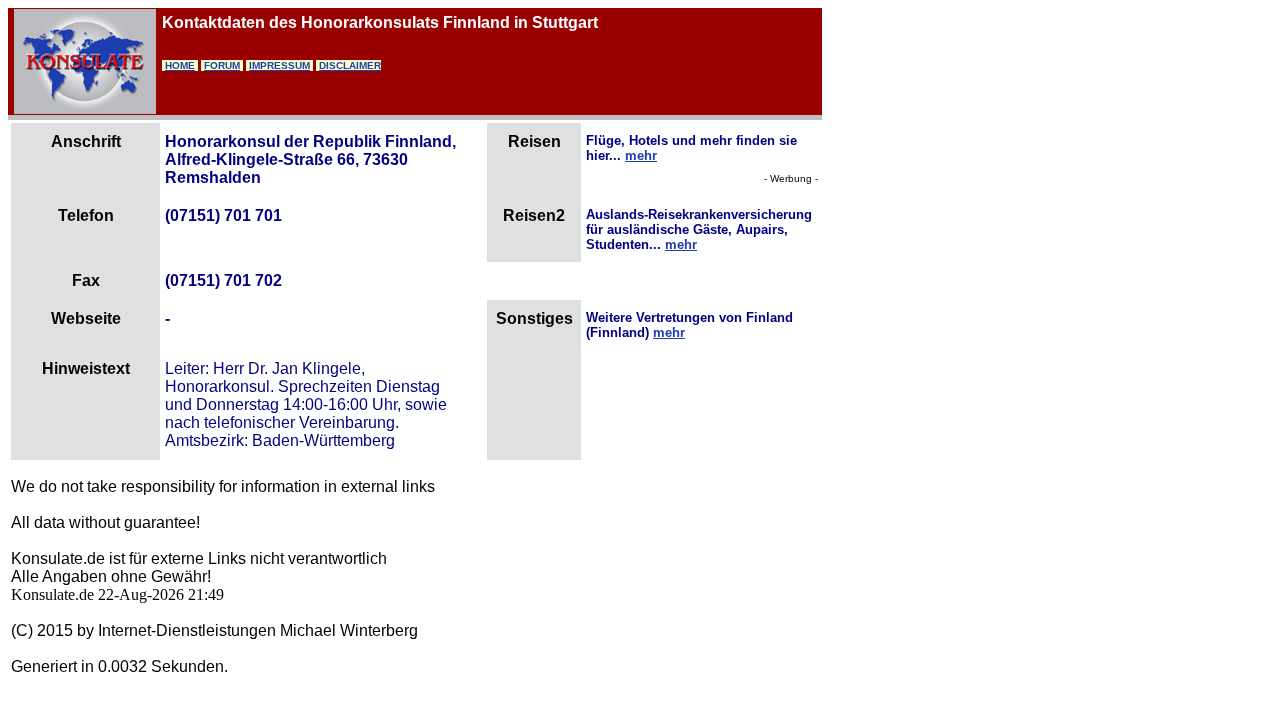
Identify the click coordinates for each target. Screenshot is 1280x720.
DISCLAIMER (350, 65)
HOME (180, 65)
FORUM (222, 65)
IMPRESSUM (279, 65)
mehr (641, 155)
